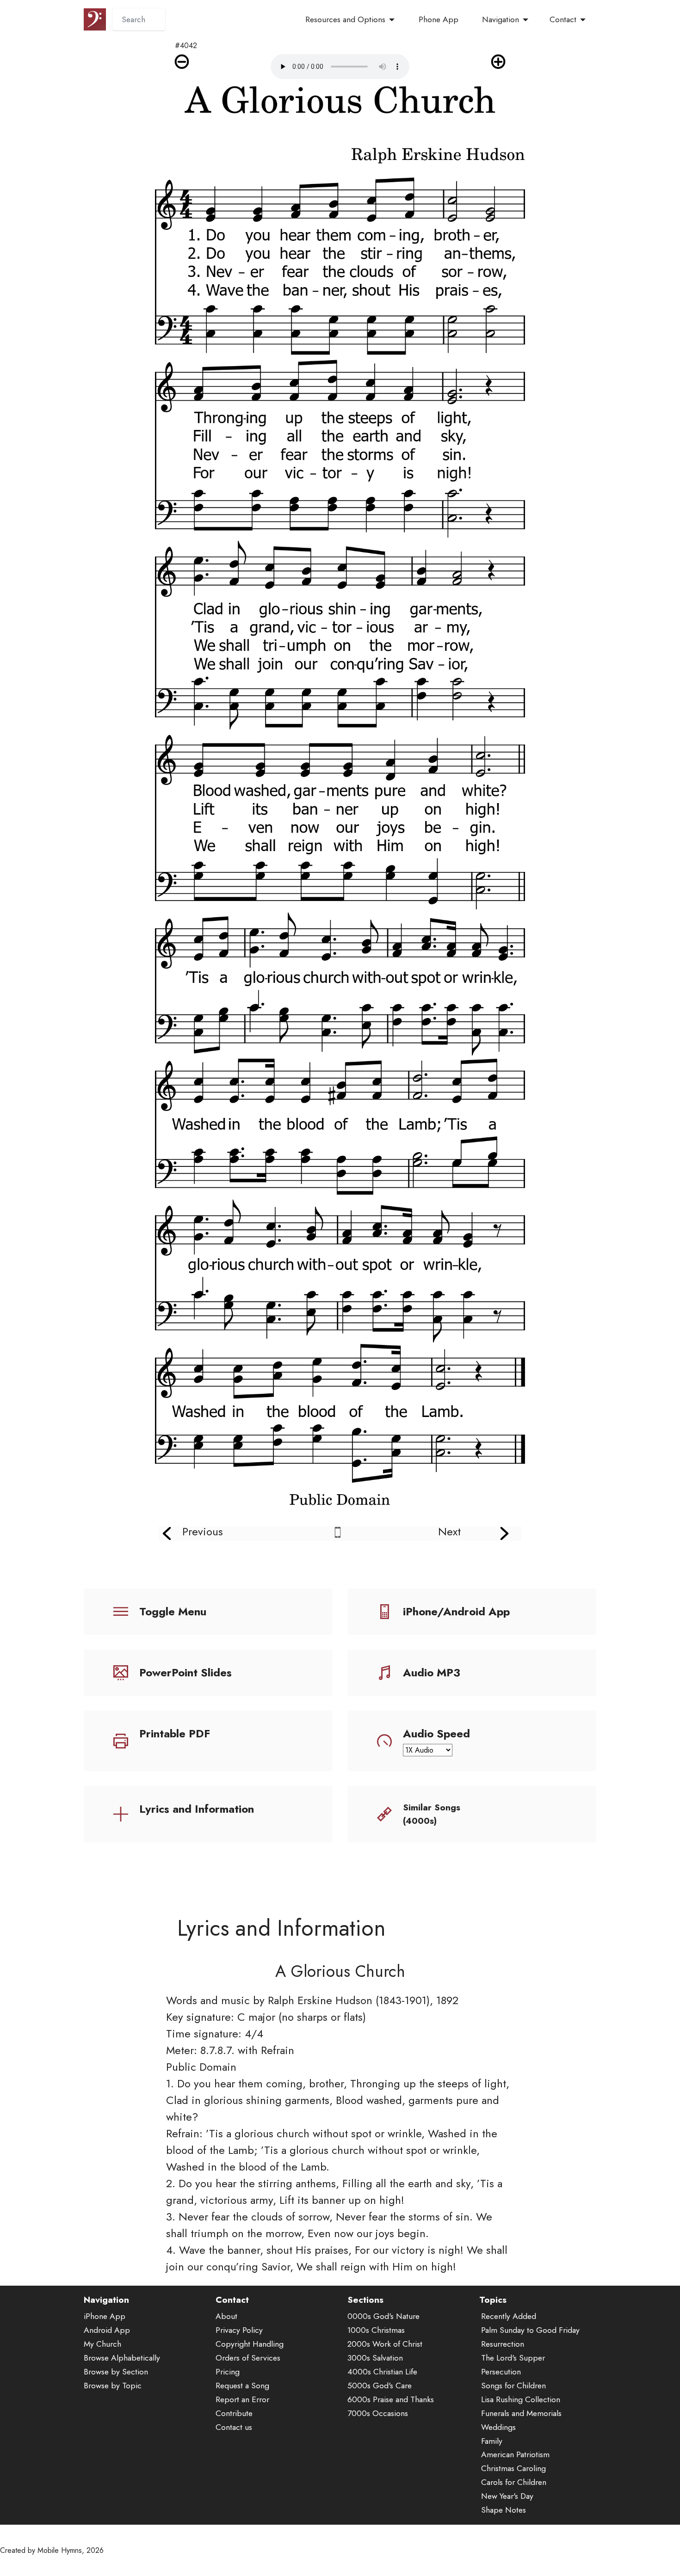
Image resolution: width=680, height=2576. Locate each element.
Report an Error (242, 2399)
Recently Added (509, 2316)
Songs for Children (513, 2386)
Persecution (501, 2372)
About (226, 2316)
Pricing (228, 2372)
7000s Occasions (378, 2413)
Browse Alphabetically (122, 2358)
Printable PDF (175, 1733)
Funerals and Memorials (521, 2413)
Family (492, 2441)
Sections (365, 2300)
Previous (203, 1531)
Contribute (234, 2413)
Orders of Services (248, 2358)
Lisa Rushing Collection (521, 2399)
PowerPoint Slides (185, 1672)
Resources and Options (345, 19)
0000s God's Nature (383, 2316)
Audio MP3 (432, 1672)
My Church (102, 2344)
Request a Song (242, 2386)
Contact (563, 19)
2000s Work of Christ (385, 2344)
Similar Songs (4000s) (432, 1814)
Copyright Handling (250, 2344)
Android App (107, 2330)
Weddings (498, 2427)
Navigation (501, 19)
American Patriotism (515, 2454)
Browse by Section (116, 2372)
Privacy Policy (239, 2330)
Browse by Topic (113, 2386)
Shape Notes (504, 2510)
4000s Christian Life (382, 2372)
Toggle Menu (173, 1611)
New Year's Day (507, 2496)
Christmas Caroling (513, 2468)
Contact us (234, 2427)
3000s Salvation (375, 2358)
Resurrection (503, 2344)
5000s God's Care (380, 2386)
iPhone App (105, 2316)
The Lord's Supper (513, 2358)
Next (449, 1531)
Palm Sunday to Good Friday (530, 2330)
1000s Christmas (376, 2330)
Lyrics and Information (197, 1809)
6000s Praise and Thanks (391, 2399)
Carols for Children (514, 2482)
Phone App (439, 19)
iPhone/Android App (456, 1611)
